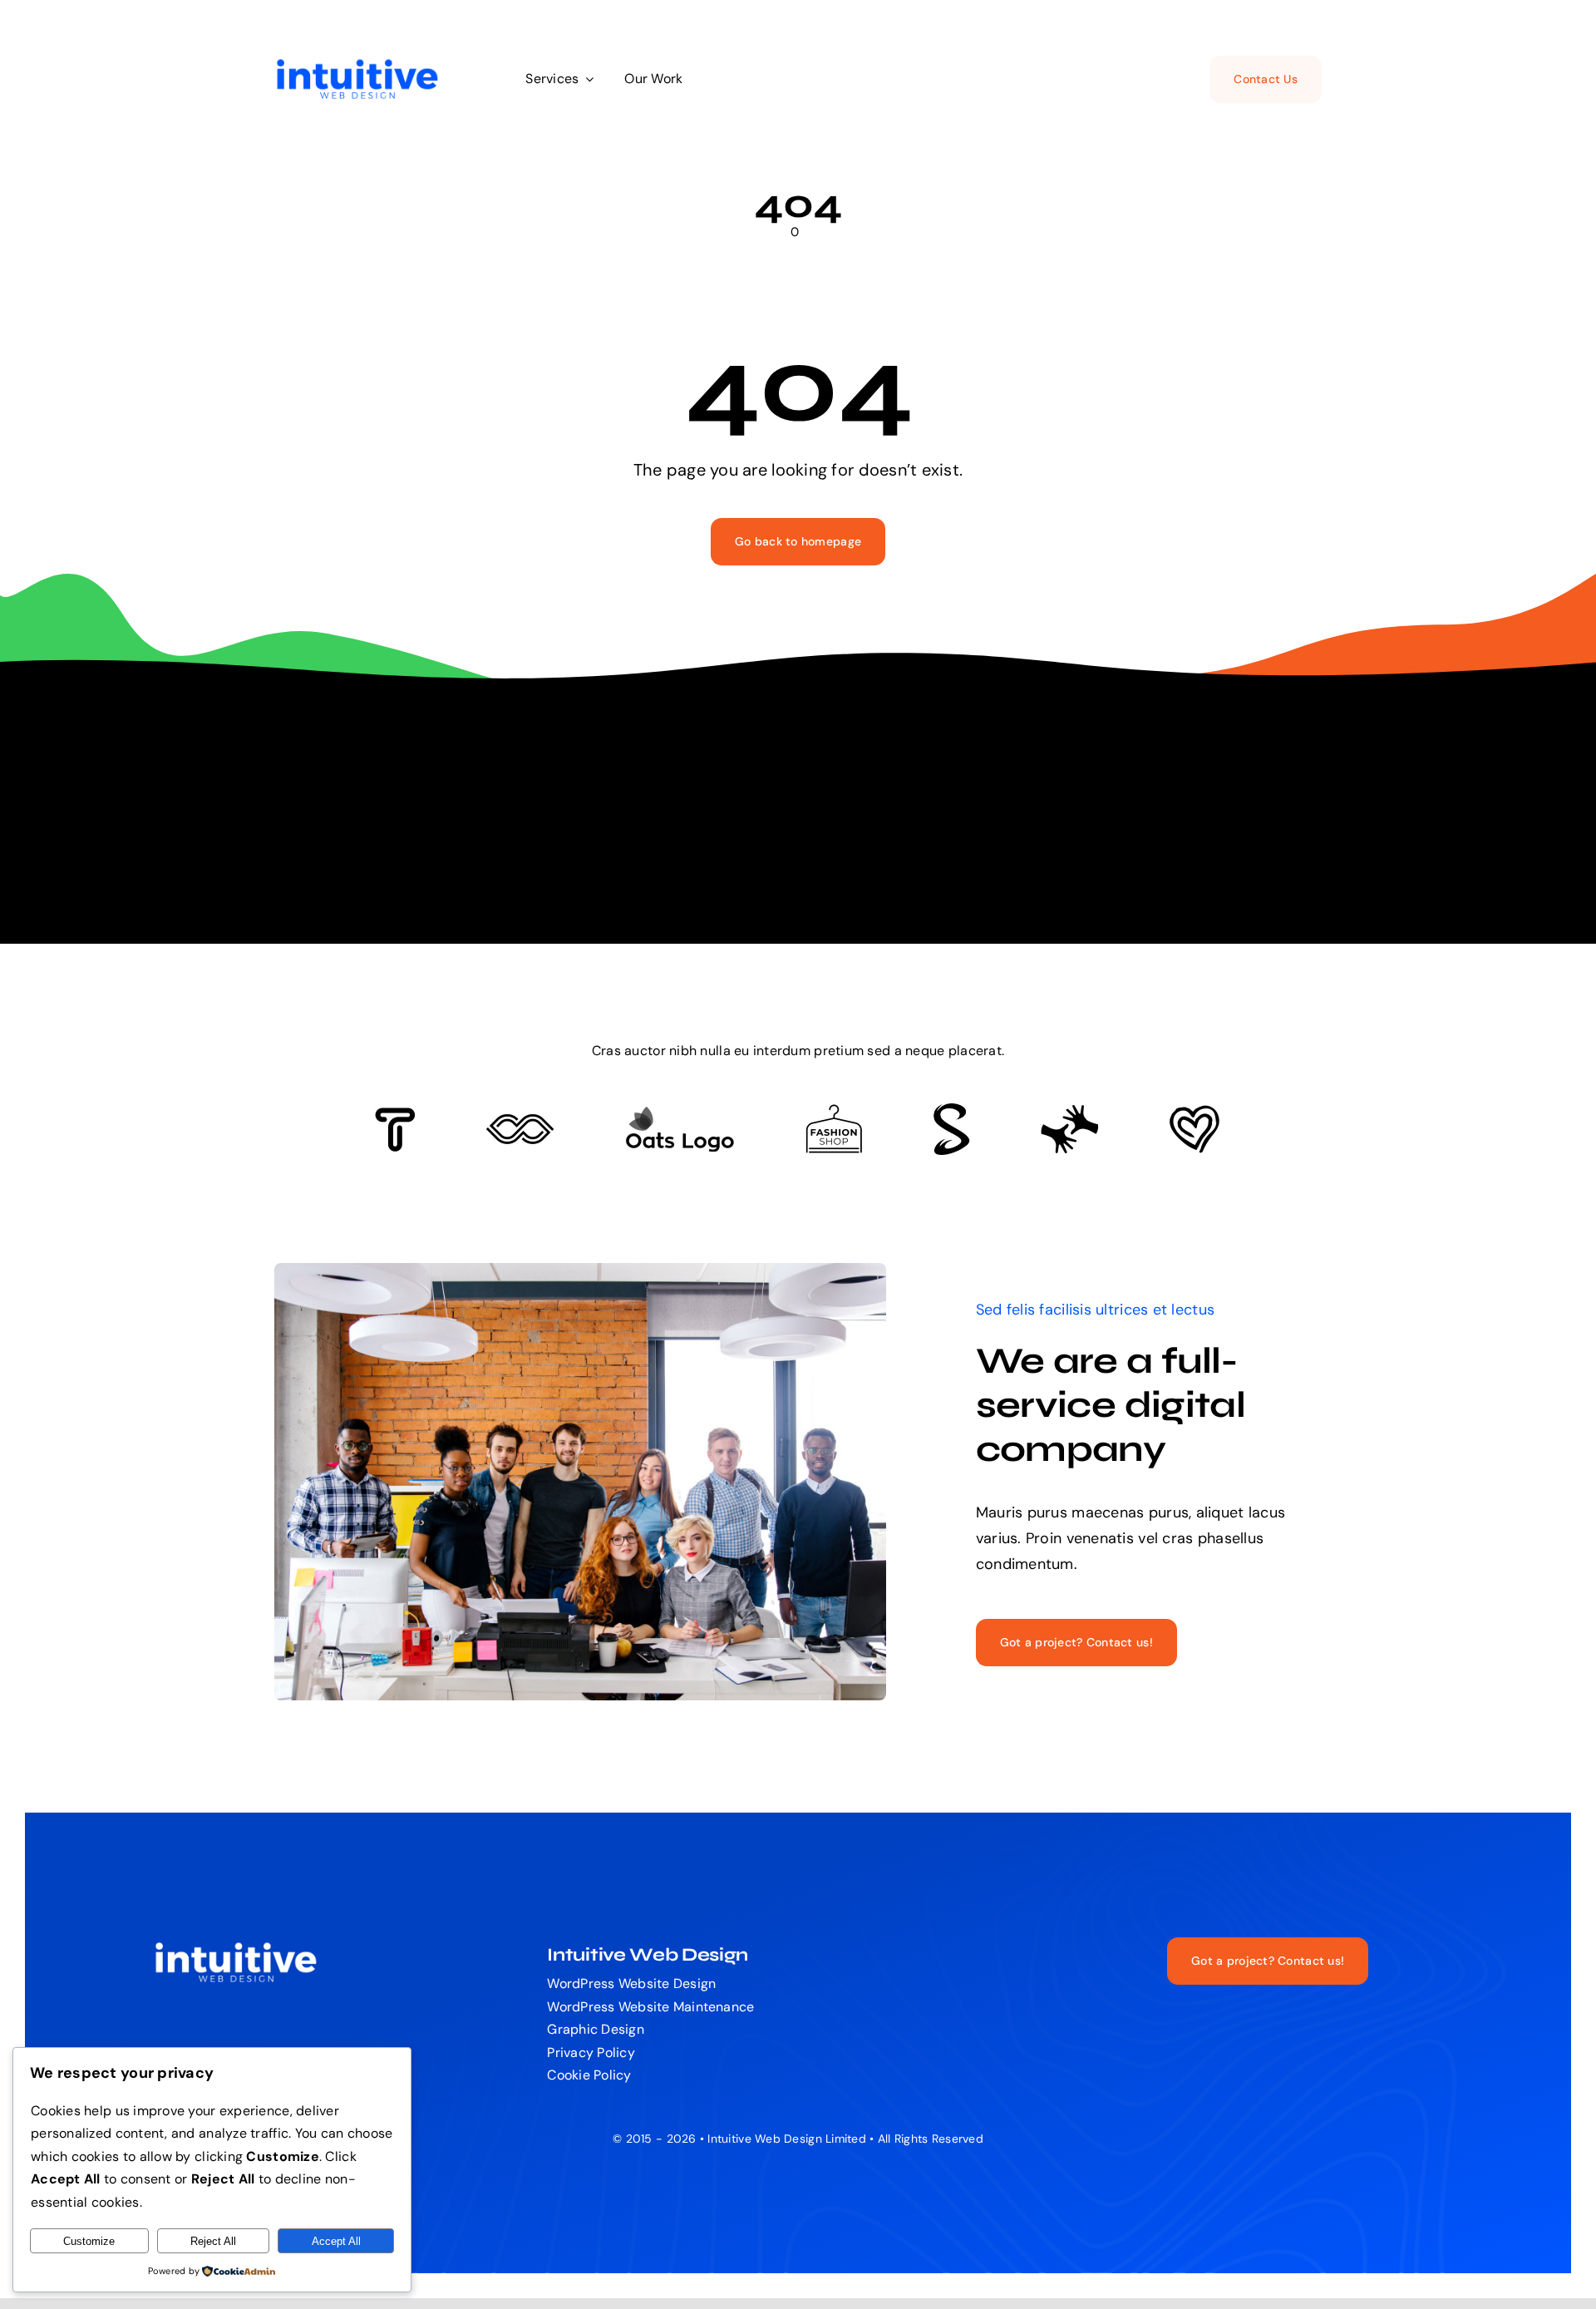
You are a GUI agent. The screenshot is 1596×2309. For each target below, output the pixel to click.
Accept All (336, 2241)
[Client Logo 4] (834, 1112)
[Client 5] (520, 1122)
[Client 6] (395, 1115)
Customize (89, 2241)
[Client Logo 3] (1069, 1112)
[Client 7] (951, 1111)
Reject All (213, 2241)
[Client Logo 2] (1195, 1113)
